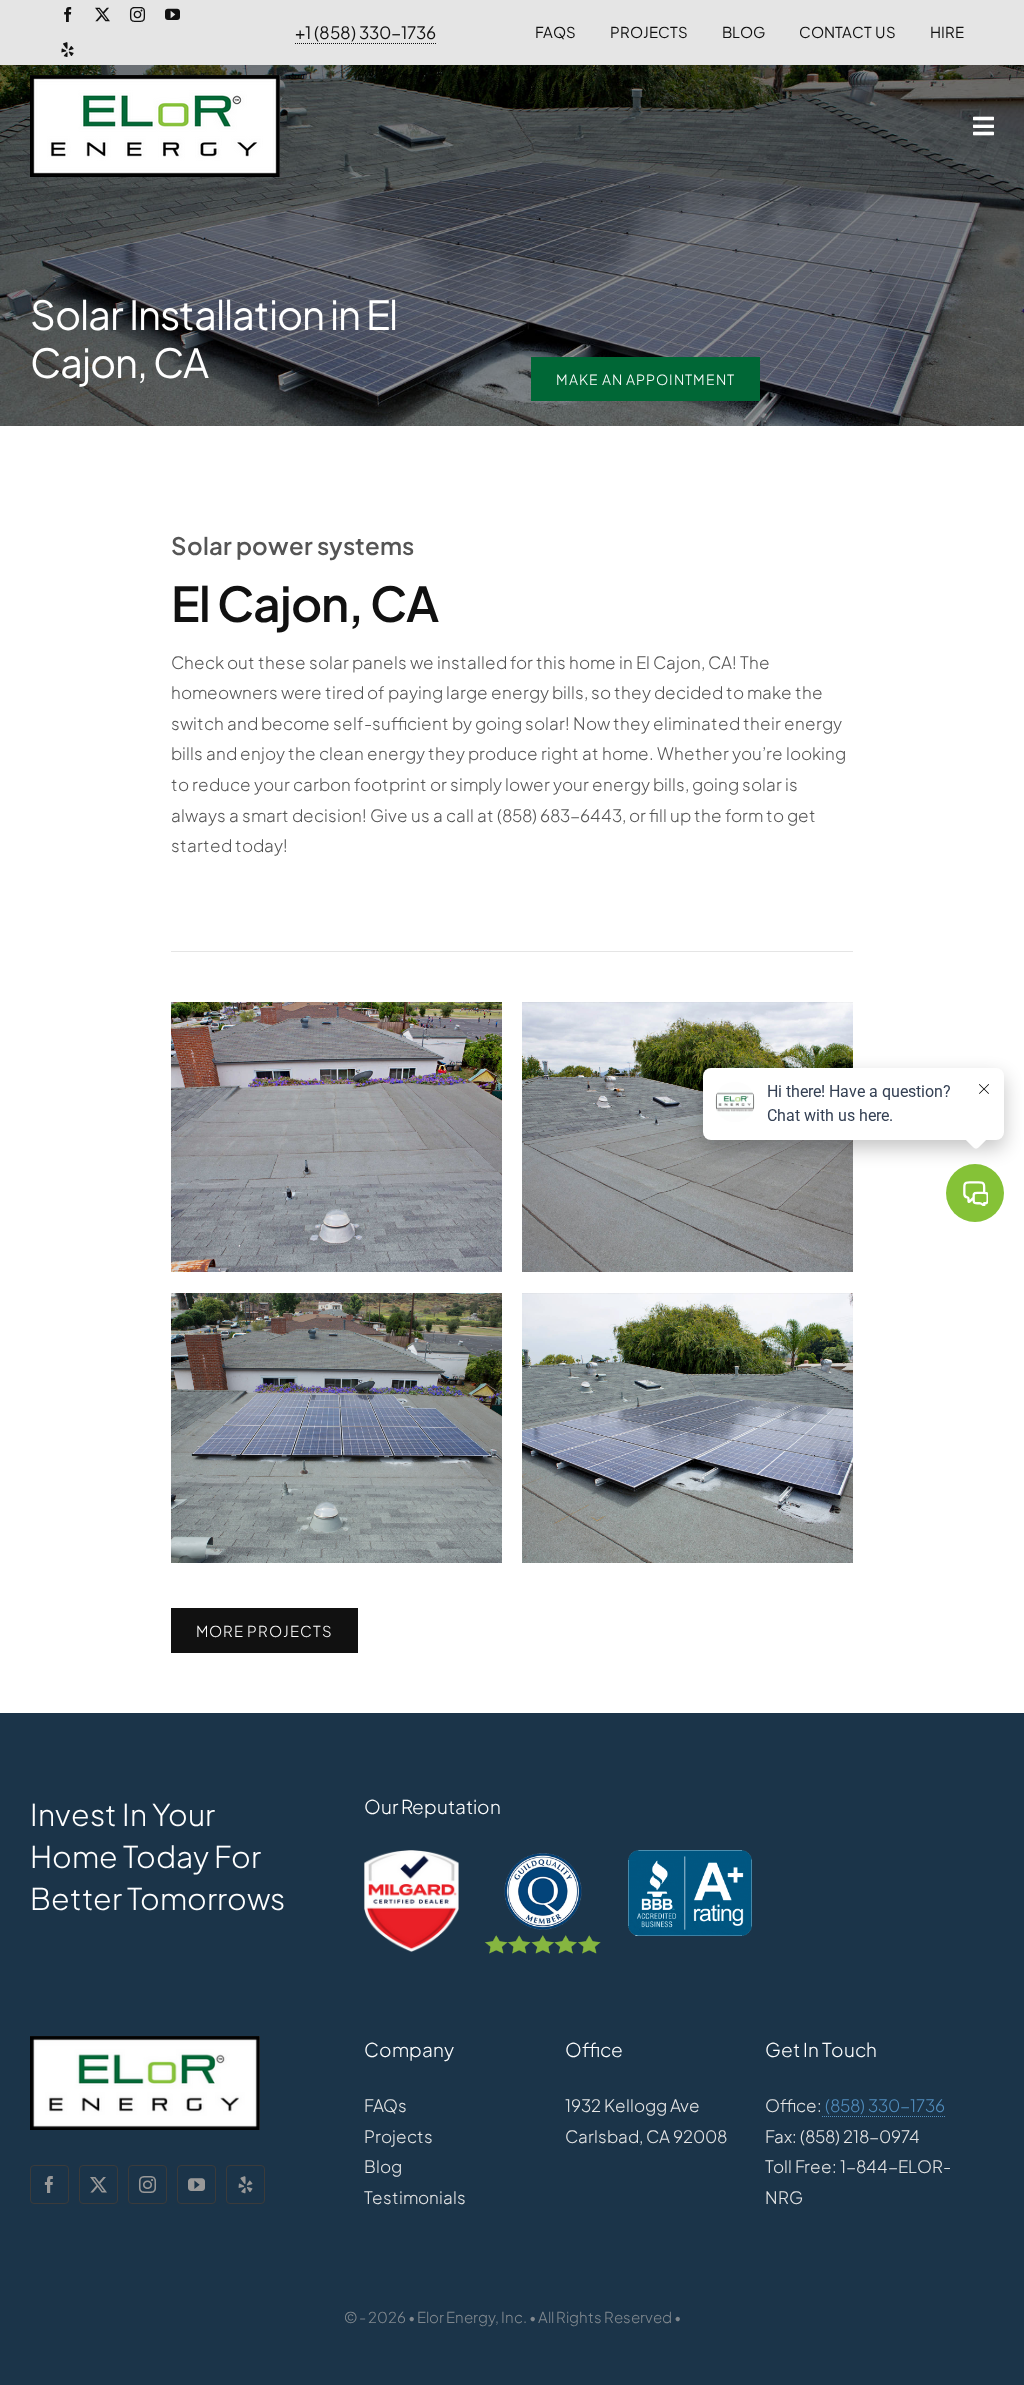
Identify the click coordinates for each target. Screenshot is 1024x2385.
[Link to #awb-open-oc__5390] (983, 126)
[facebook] (67, 14)
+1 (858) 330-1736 (365, 32)
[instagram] (137, 14)
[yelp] (67, 49)
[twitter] (102, 14)
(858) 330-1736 (883, 2105)
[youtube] (172, 14)
